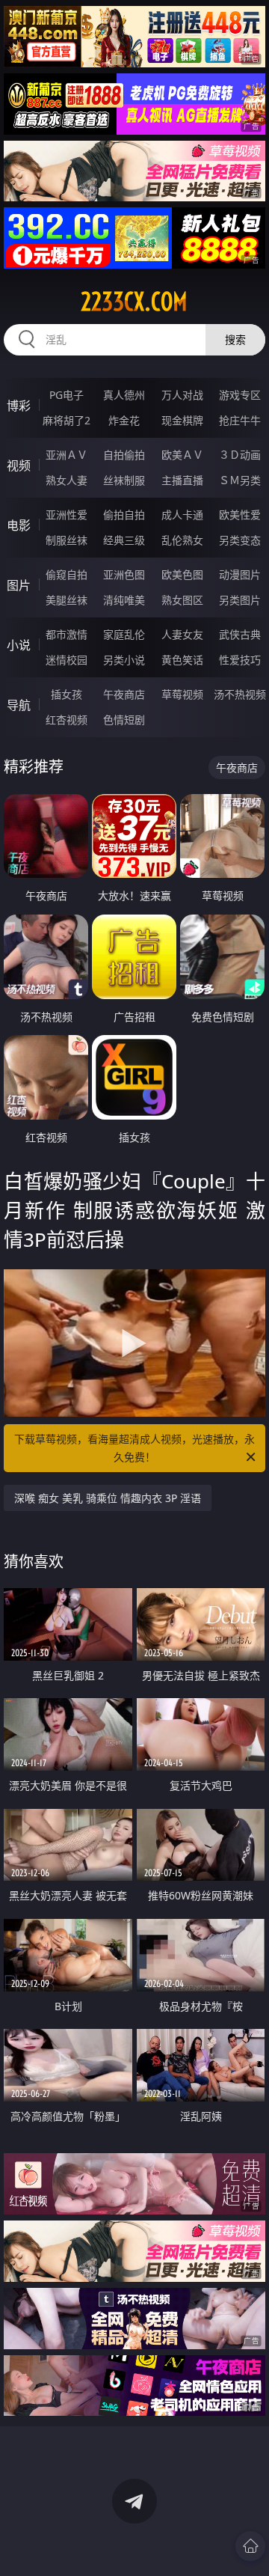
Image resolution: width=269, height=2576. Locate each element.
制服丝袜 (67, 540)
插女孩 (67, 694)
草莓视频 (182, 694)
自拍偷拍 (124, 455)
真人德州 (124, 395)
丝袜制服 (124, 480)
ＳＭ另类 (240, 480)
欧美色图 (182, 574)
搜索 (235, 339)
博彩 (19, 406)
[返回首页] (250, 2546)
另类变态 (240, 540)
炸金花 (124, 420)
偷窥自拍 (67, 574)
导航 (19, 705)
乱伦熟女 (182, 540)
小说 (19, 645)
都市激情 (67, 634)
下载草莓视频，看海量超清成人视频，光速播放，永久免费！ (134, 1448)
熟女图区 (182, 600)
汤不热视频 (240, 694)
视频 (19, 466)
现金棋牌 (182, 420)
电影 (19, 525)
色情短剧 (124, 720)
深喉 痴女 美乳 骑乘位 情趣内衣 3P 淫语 (108, 1498)
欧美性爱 (240, 515)
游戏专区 (240, 395)
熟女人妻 (67, 480)
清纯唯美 (124, 600)
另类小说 (124, 660)
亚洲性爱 (67, 515)
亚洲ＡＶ (67, 455)
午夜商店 (124, 694)
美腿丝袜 (67, 600)
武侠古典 (240, 634)
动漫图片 (240, 574)
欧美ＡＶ (182, 455)
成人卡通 (182, 515)
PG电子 (67, 395)
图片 (19, 585)
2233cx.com (134, 302)
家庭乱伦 (124, 634)
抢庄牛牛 (240, 420)
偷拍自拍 (124, 515)
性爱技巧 (240, 660)
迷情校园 (67, 660)
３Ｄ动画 (240, 455)
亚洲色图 (124, 574)
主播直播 (182, 480)
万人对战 (182, 395)
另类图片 (240, 600)
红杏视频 (67, 720)
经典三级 (124, 540)
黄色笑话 (182, 660)
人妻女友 (182, 634)
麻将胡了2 (67, 420)
